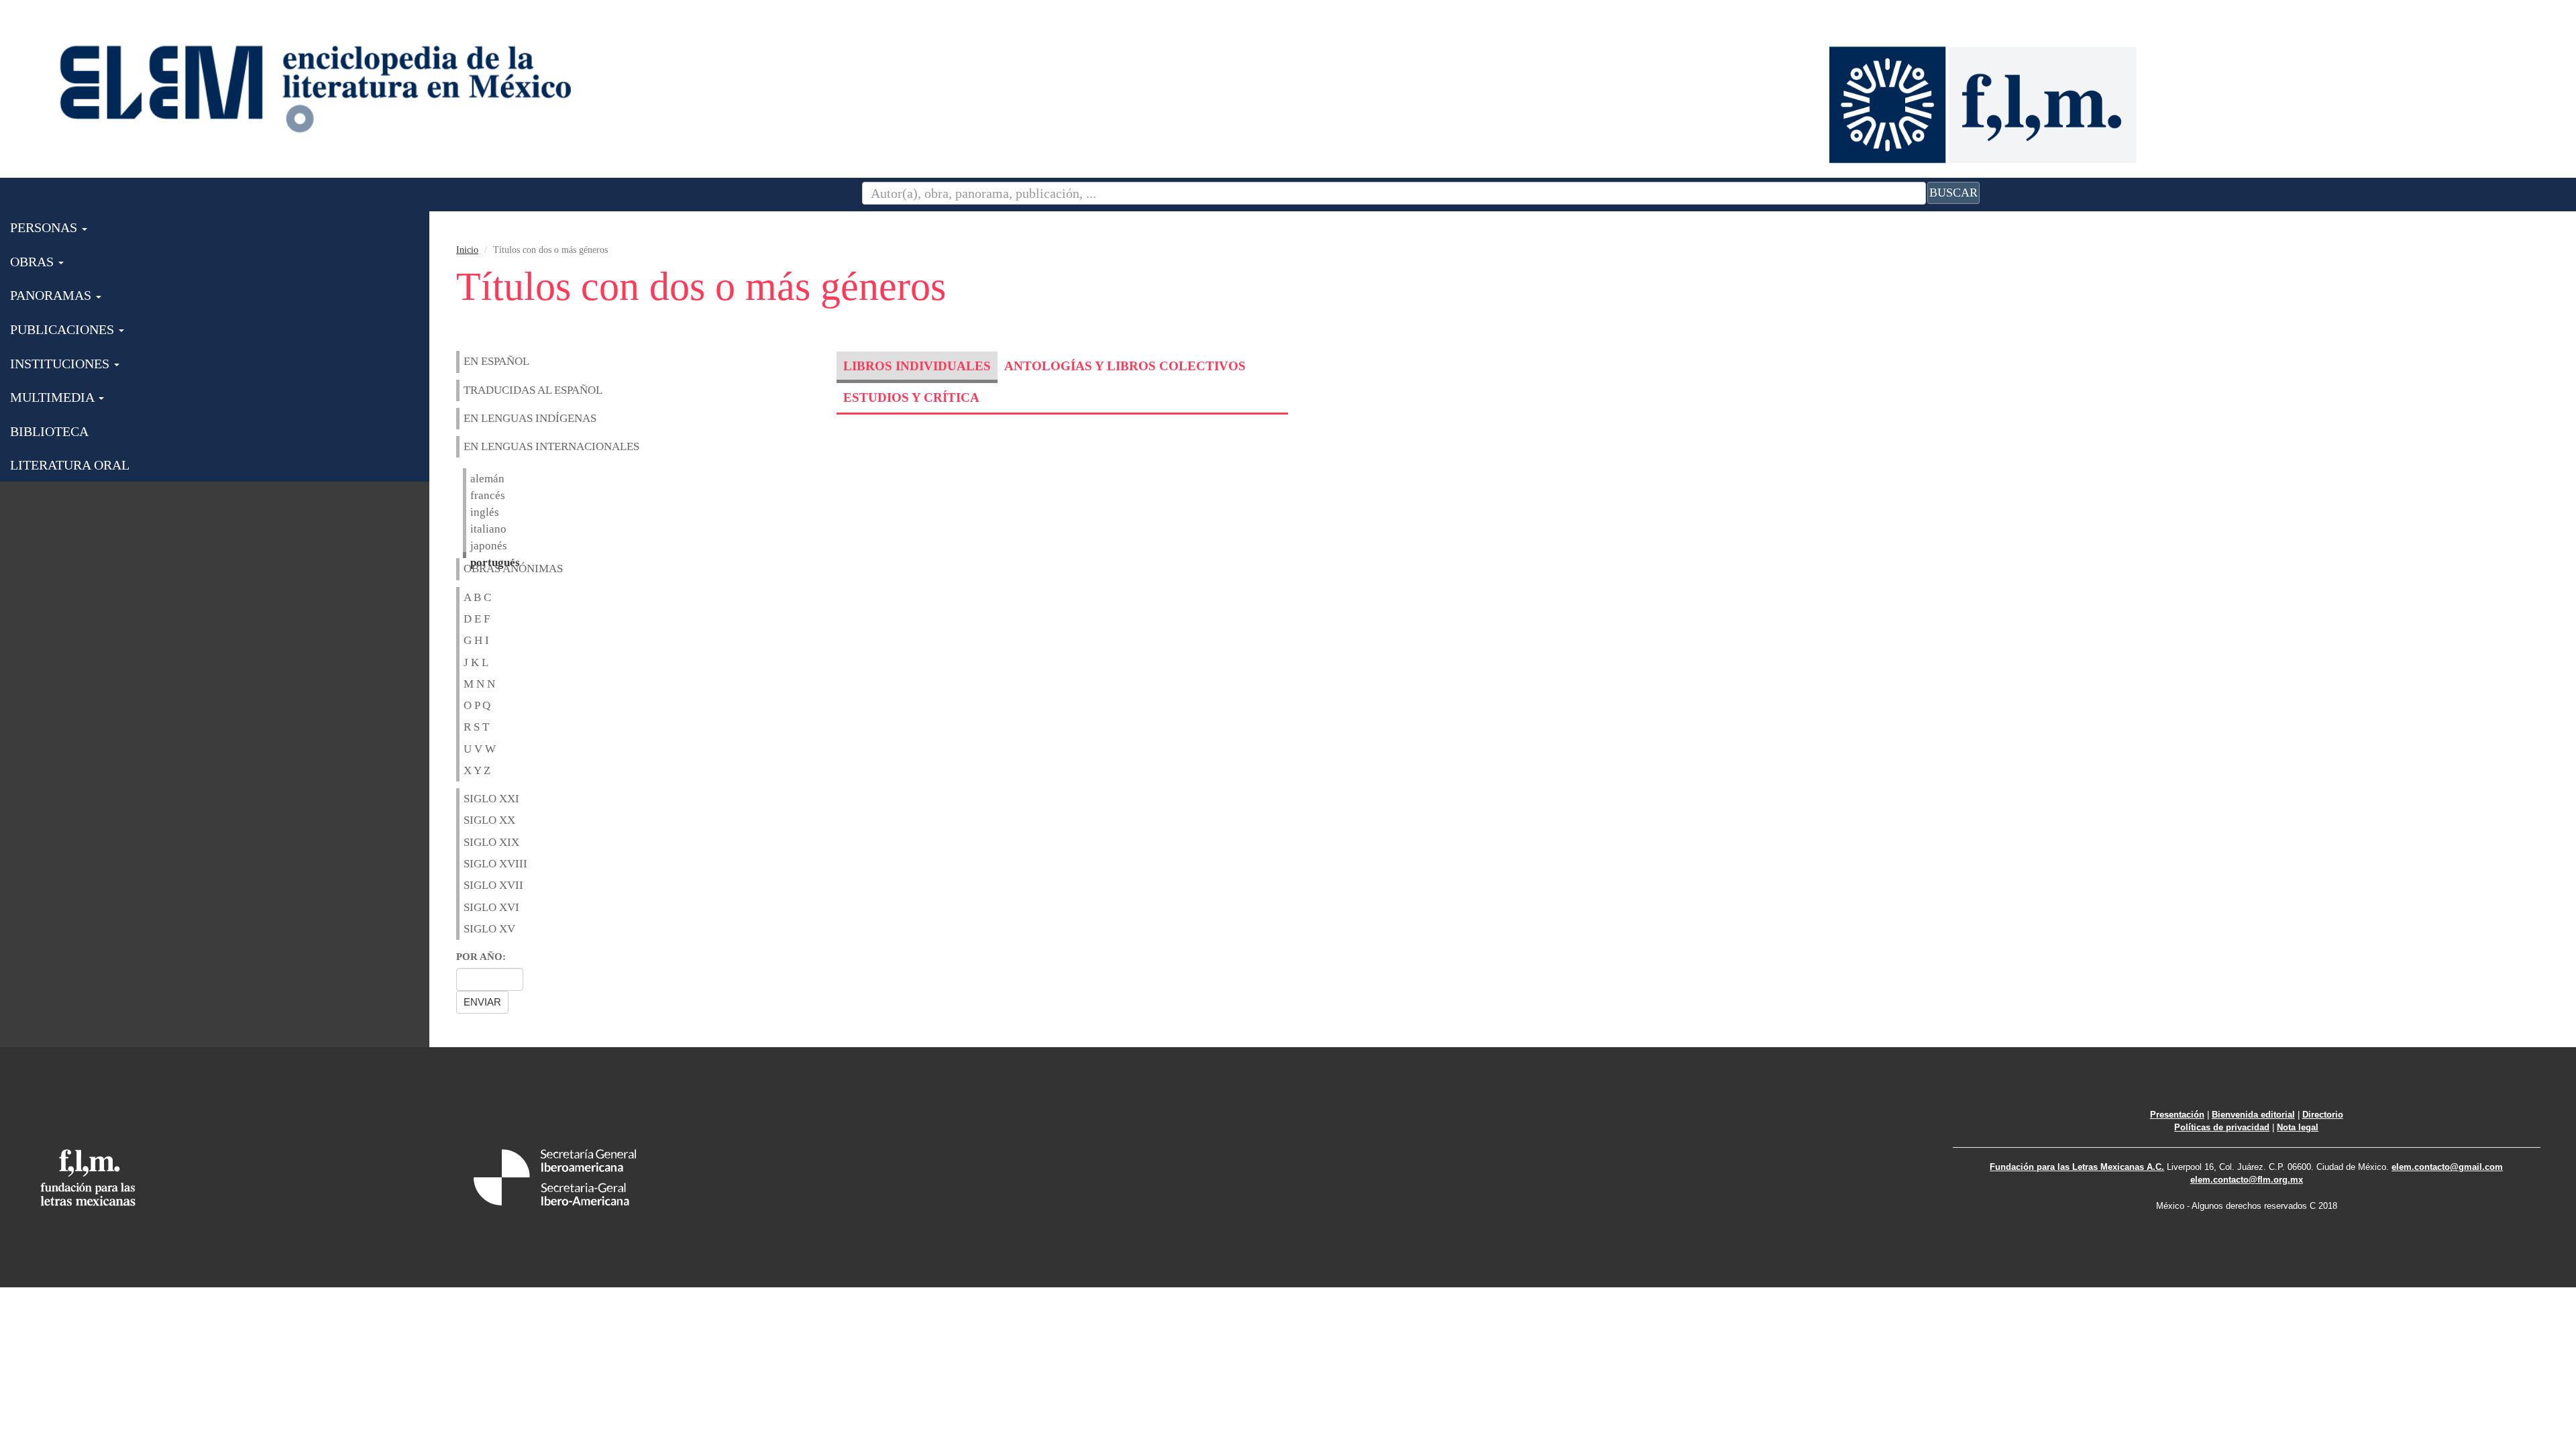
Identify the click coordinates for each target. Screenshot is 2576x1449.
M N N (479, 684)
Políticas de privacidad (2222, 1127)
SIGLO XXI (491, 799)
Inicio (467, 250)
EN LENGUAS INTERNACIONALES (551, 446)
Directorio (2323, 1115)
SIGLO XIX (491, 842)
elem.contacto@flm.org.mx (2247, 1180)
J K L (476, 662)
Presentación (2177, 1115)
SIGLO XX (489, 820)
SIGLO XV (489, 929)
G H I (476, 640)
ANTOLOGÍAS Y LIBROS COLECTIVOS (1125, 366)
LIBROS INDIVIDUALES (917, 366)
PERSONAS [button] (45, 227)
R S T (476, 727)
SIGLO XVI (491, 907)
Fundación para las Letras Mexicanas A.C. (2077, 1167)
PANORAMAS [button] (52, 295)
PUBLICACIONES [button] (64, 329)
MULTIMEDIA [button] (54, 397)
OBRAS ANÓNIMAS (513, 569)
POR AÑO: (481, 957)
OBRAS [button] (34, 262)
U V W (480, 749)
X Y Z (477, 770)
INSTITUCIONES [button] (61, 364)
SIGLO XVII (493, 885)
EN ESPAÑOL (496, 361)
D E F (477, 619)
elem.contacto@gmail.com (2447, 1167)
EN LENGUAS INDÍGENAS (530, 418)
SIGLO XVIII (495, 864)
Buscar (1953, 193)
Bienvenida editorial (2253, 1115)
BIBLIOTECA (49, 431)
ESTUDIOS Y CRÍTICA (911, 397)
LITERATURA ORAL (70, 465)
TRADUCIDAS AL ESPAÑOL (533, 390)
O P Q (477, 705)
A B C (477, 597)
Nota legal (2298, 1127)
